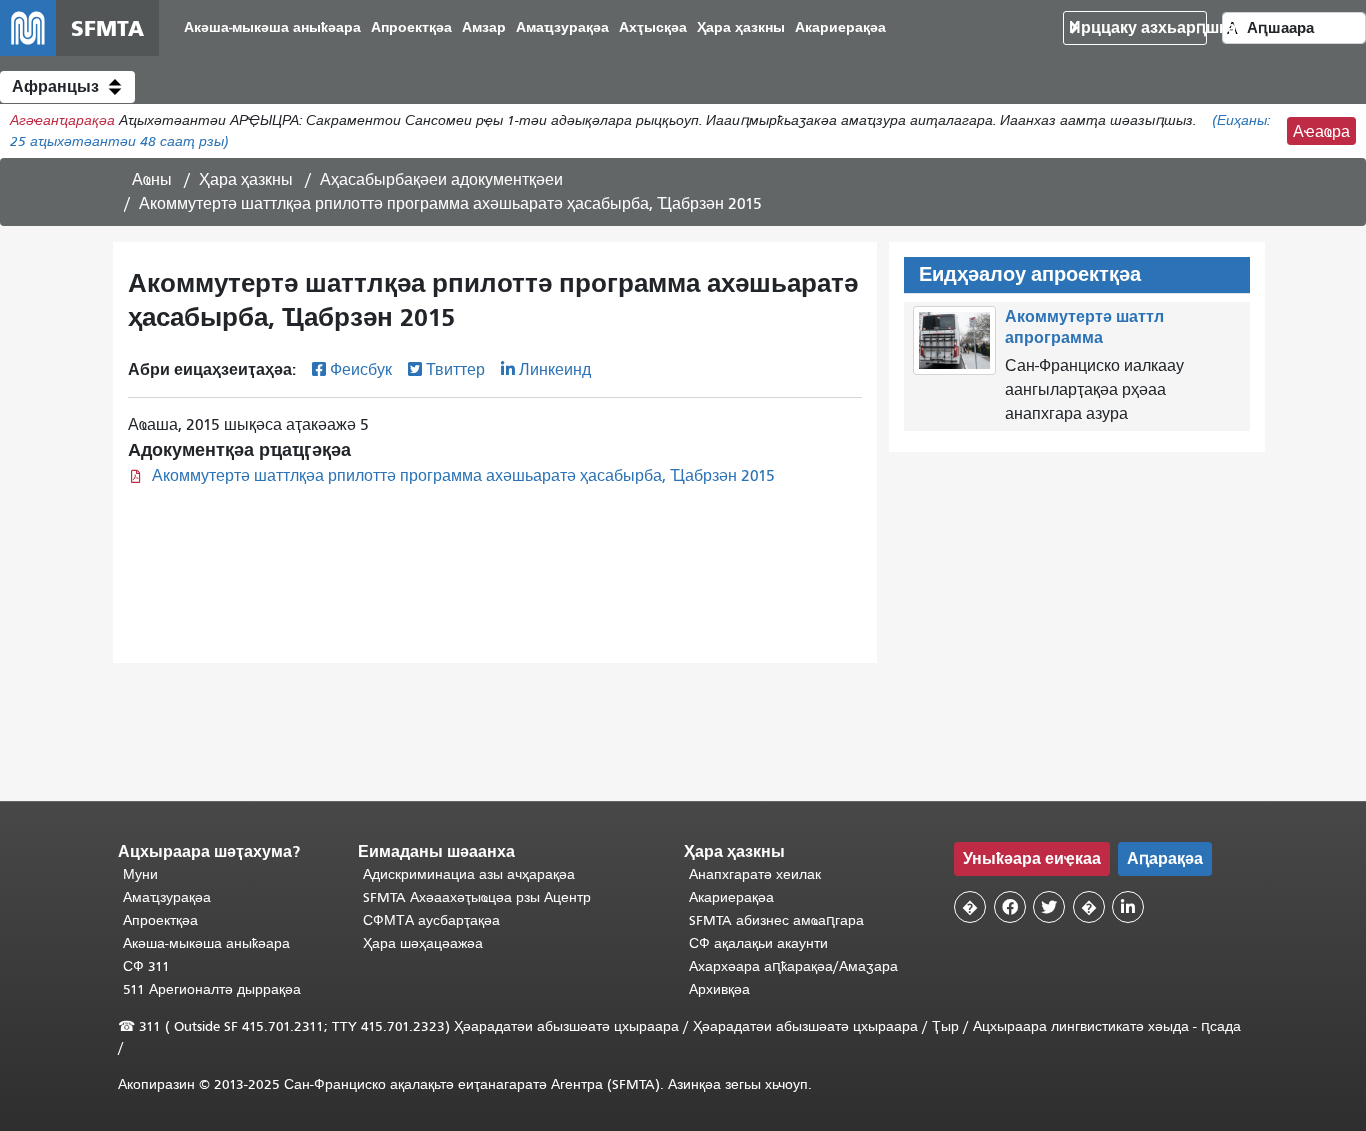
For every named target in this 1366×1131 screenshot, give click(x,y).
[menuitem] (272, 28)
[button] (67, 87)
